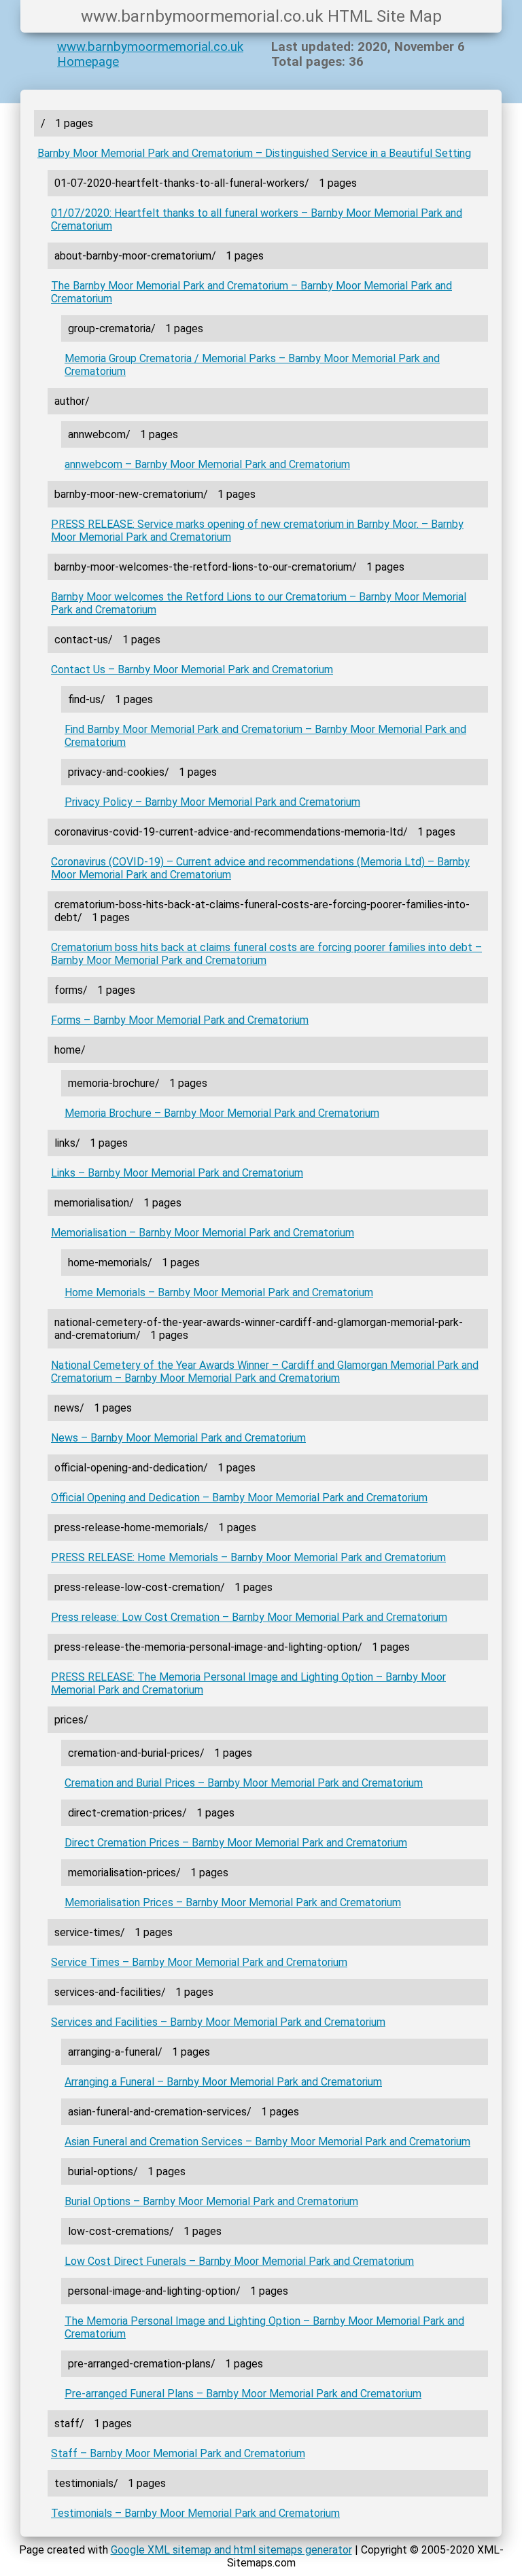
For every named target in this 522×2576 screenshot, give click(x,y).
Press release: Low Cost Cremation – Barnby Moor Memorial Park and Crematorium (249, 1617)
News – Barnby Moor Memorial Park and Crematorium (178, 1438)
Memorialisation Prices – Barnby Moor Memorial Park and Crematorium (233, 1902)
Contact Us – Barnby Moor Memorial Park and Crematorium (192, 669)
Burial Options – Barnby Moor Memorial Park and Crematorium (211, 2201)
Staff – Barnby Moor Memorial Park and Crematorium (178, 2453)
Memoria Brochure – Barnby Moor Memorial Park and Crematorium (222, 1113)
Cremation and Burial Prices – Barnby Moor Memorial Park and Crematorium (244, 1783)
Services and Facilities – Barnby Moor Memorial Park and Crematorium (218, 2022)
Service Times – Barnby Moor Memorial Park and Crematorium (199, 1962)
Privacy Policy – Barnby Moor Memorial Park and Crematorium (212, 802)
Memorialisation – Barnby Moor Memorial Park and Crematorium (203, 1233)
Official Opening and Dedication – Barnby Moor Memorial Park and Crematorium (239, 1498)
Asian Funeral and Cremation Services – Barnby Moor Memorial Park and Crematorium (267, 2142)
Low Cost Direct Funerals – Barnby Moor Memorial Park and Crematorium (239, 2261)
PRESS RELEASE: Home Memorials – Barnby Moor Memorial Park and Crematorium (248, 1557)
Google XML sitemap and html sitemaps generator (231, 2550)
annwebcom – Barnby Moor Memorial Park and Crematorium (207, 464)
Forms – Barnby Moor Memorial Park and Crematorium (180, 1020)
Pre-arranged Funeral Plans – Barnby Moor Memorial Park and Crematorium (243, 2394)
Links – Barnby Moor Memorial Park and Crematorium (177, 1173)
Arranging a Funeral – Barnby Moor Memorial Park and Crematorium (223, 2082)
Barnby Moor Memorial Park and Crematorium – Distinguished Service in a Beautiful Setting (254, 153)
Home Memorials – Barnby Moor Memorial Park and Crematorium (219, 1292)
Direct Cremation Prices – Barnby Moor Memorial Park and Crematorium (236, 1843)
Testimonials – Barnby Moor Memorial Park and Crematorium (195, 2513)
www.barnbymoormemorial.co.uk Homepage (150, 54)
